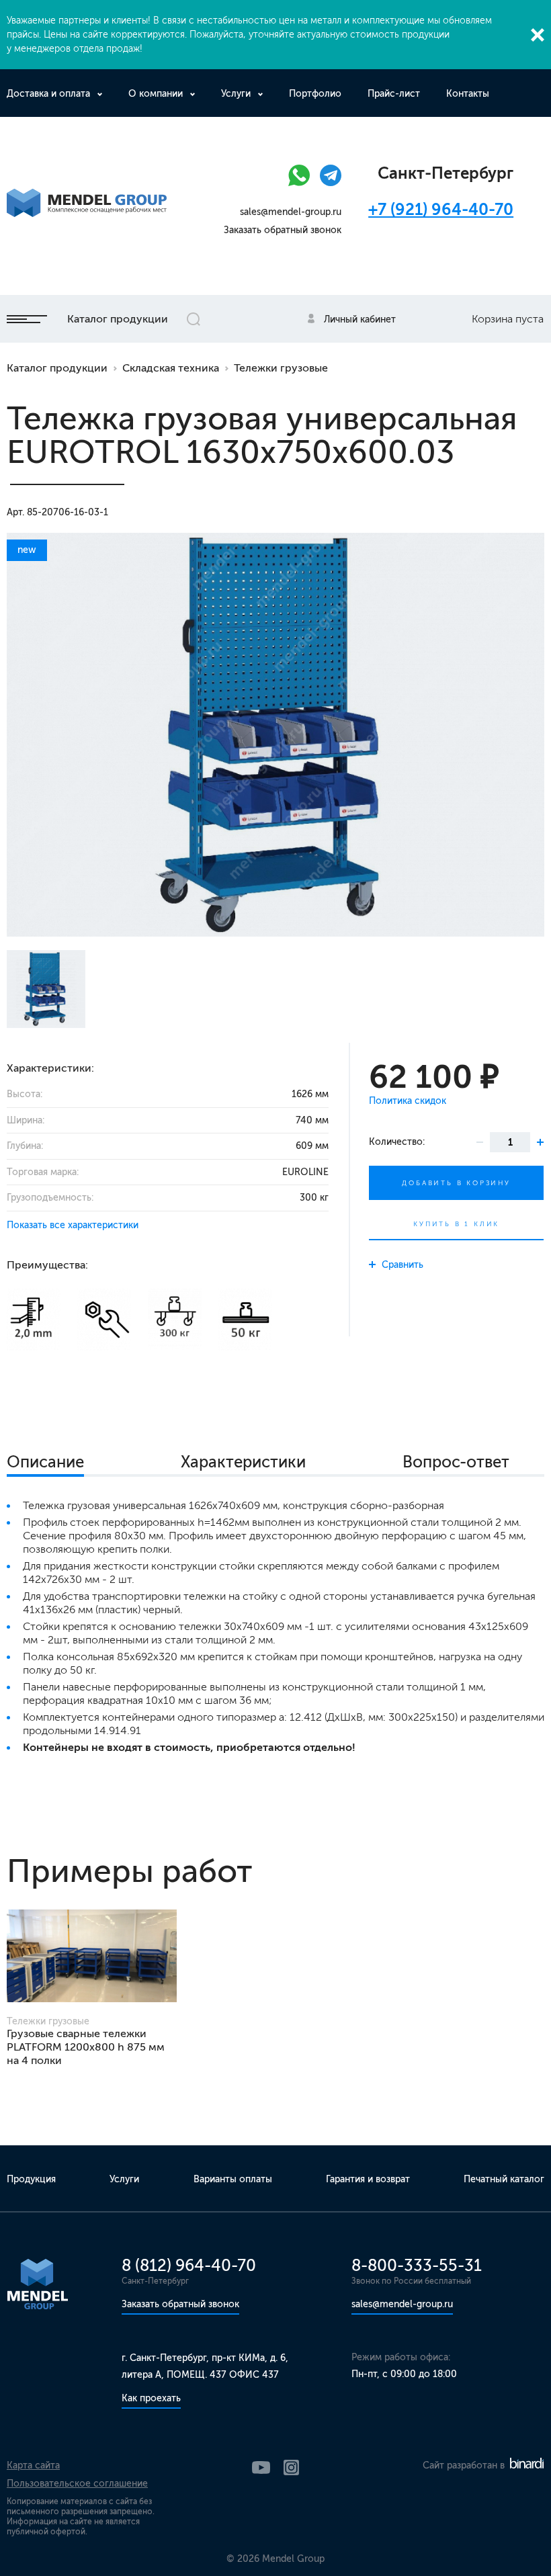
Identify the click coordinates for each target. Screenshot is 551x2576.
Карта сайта (33, 2465)
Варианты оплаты (233, 2179)
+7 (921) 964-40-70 (441, 209)
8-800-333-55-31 (417, 2265)
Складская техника (171, 368)
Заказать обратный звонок (283, 230)
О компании (156, 94)
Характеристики (243, 1462)
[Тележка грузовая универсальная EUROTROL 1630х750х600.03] (275, 735)
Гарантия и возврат (368, 2179)
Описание (45, 1462)
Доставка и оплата (48, 94)
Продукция (31, 2179)
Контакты (468, 94)
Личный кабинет (360, 319)
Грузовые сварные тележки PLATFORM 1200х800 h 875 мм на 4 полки (86, 2047)
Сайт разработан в (465, 2465)
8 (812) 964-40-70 (189, 2265)
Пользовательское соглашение (77, 2484)
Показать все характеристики (73, 1225)
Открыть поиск (194, 319)
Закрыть (538, 35)
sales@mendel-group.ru (291, 212)
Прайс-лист (394, 94)
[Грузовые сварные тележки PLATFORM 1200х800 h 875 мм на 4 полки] (92, 1956)
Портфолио (315, 94)
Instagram (291, 2467)
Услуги (236, 94)
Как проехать (151, 2398)
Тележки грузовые (281, 368)
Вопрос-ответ (456, 1462)
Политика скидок (408, 1101)
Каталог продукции (118, 319)
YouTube (261, 2467)
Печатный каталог (504, 2179)
